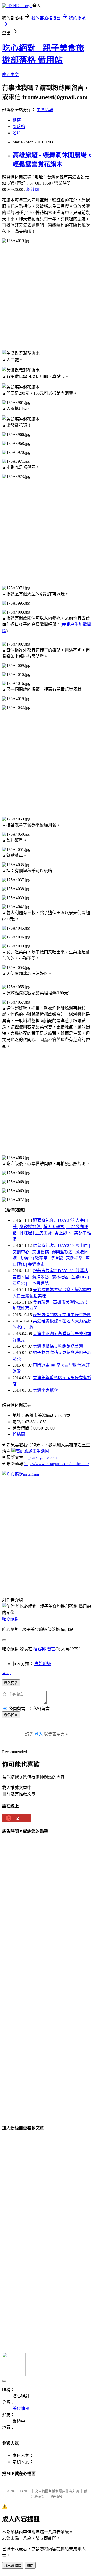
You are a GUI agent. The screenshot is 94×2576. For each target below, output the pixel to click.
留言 (51, 1649)
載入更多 (11, 1683)
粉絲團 (33, 190)
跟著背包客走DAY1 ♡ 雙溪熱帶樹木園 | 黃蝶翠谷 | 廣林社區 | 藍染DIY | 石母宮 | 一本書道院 (51, 1277)
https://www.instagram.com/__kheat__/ (57, 1464)
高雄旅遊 (43, 1664)
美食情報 (45, 110)
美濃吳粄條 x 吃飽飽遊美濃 (58, 1346)
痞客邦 (40, 1649)
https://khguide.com (40, 1457)
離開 (30, 2566)
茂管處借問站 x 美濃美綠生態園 (62, 1315)
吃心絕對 (10, 1619)
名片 (17, 133)
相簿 (17, 120)
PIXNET (24, 2491)
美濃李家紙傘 (45, 1390)
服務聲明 (56, 2497)
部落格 (19, 127)
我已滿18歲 (13, 2566)
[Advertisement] (47, 297)
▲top (7, 1673)
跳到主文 (10, 75)
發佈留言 (11, 1715)
